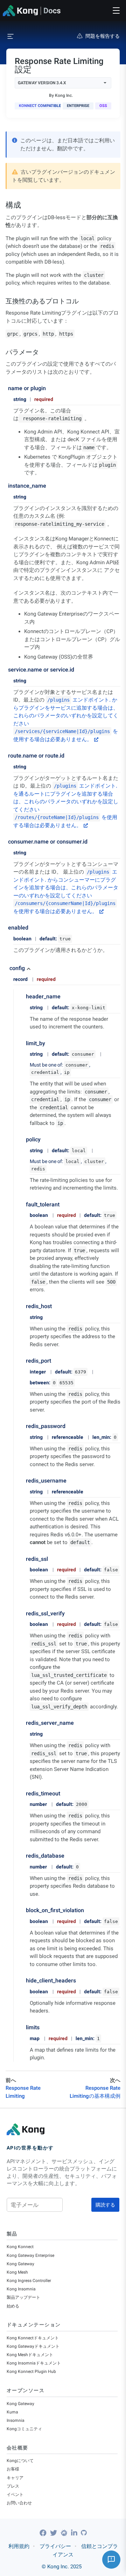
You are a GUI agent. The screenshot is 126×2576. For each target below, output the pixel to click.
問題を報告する (103, 36)
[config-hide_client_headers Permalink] (22, 1981)
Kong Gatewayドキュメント (33, 2346)
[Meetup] (65, 2533)
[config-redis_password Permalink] (22, 1426)
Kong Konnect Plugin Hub (31, 2372)
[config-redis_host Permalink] (22, 1306)
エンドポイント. (79, 700)
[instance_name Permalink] (6, 486)
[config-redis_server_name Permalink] (22, 1723)
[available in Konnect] (38, 106)
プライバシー (55, 2546)
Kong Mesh (17, 2272)
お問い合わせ (19, 2503)
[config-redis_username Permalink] (22, 1481)
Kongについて (20, 2461)
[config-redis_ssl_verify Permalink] (22, 1613)
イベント (15, 2495)
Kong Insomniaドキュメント (34, 2363)
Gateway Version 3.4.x (42, 83)
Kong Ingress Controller (29, 2281)
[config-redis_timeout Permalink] (22, 1793)
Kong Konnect (20, 2247)
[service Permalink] (6, 670)
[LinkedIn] (75, 2533)
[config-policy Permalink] (22, 1139)
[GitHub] (84, 2533)
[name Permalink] (6, 388)
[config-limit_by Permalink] (22, 1043)
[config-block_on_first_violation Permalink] (22, 1910)
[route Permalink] (6, 756)
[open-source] (103, 106)
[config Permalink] (6, 968)
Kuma (12, 2412)
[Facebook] (44, 2533)
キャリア (15, 2478)
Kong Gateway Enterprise (30, 2255)
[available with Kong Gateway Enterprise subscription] (78, 106)
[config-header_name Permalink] (22, 996)
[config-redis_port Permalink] (22, 1361)
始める (13, 2306)
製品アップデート (23, 2297)
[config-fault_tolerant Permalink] (22, 1204)
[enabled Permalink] (6, 928)
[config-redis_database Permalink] (22, 1856)
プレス (13, 2486)
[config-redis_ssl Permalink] (22, 1559)
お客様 (13, 2469)
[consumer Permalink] (6, 842)
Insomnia (16, 2420)
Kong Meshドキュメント (30, 2355)
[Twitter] (54, 2533)
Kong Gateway (20, 2264)
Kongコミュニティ (24, 2429)
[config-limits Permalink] (22, 2027)
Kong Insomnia (21, 2289)
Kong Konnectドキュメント (33, 2338)
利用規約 (19, 2546)
